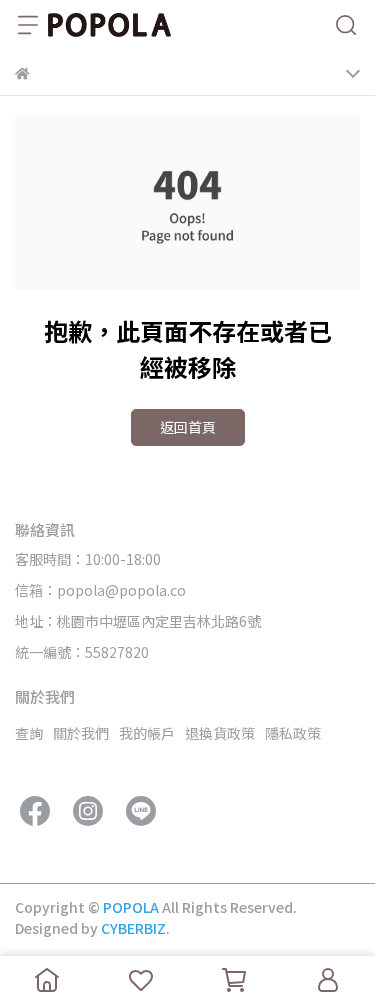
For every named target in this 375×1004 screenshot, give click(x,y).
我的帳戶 (147, 733)
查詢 (29, 733)
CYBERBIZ (133, 928)
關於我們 (81, 733)
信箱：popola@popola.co (100, 590)
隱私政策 (293, 733)
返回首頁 (188, 427)
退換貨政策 (220, 733)
